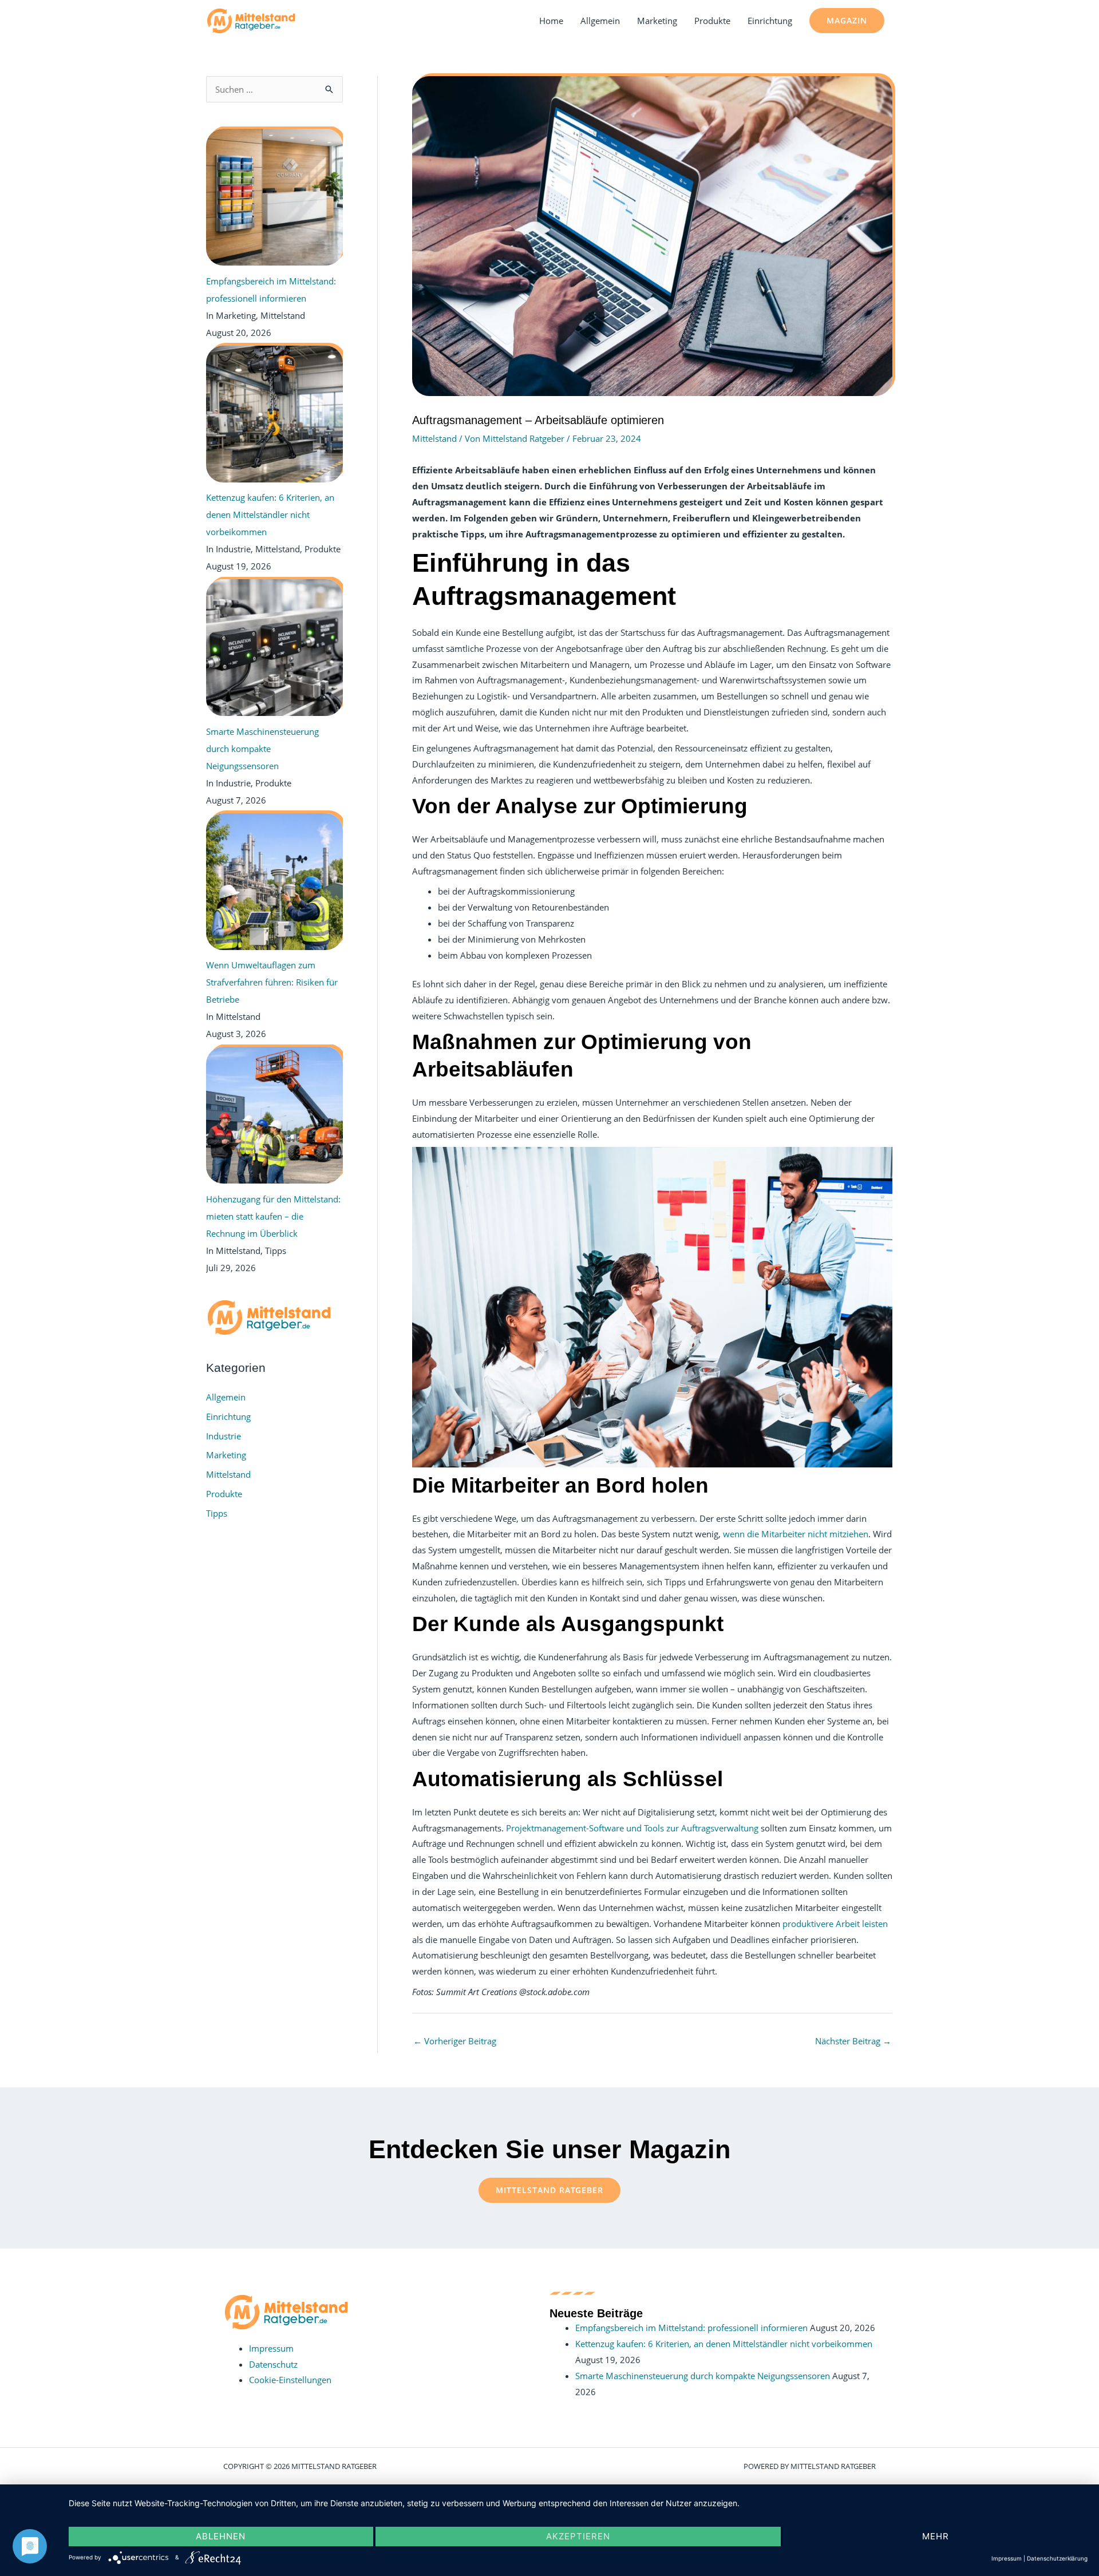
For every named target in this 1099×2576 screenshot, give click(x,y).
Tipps (217, 1513)
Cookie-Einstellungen (290, 2380)
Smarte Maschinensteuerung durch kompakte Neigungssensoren (703, 2376)
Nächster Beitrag (853, 2041)
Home (551, 21)
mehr (936, 2536)
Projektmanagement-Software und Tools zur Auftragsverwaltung (632, 1828)
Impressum (271, 2348)
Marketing (657, 21)
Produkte (712, 21)
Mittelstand (228, 1474)
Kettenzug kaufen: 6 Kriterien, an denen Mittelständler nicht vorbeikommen (724, 2344)
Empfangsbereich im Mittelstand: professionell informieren (691, 2328)
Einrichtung (770, 21)
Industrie (224, 1436)
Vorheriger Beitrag (455, 2041)
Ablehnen (221, 2536)
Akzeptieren (578, 2536)
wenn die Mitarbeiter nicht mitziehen (796, 1534)
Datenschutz (273, 2364)
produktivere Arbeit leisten (835, 1924)
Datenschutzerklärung (1057, 2558)
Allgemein (600, 21)
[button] (847, 21)
